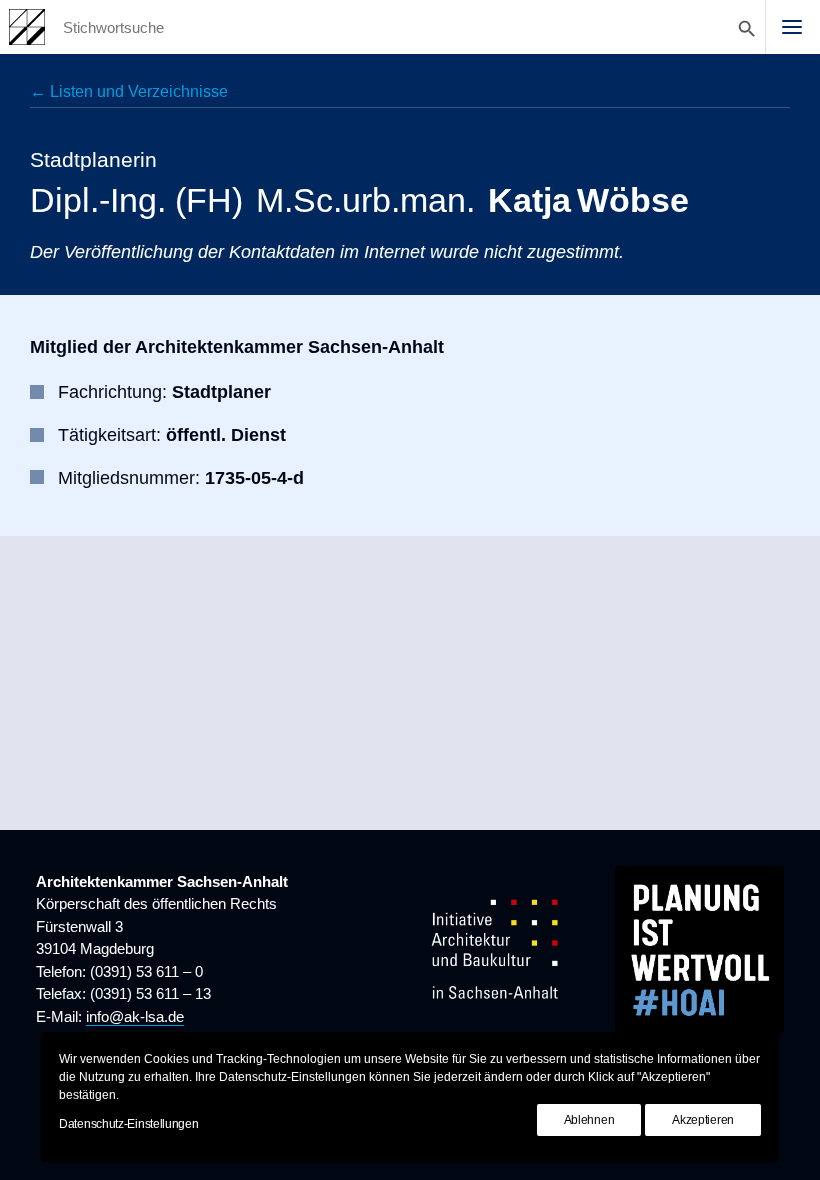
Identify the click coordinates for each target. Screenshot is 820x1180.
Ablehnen (589, 1120)
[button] (792, 27)
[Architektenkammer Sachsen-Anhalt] (27, 27)
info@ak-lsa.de (135, 1016)
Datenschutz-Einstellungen (129, 1124)
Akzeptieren (703, 1120)
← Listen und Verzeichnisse (129, 91)
